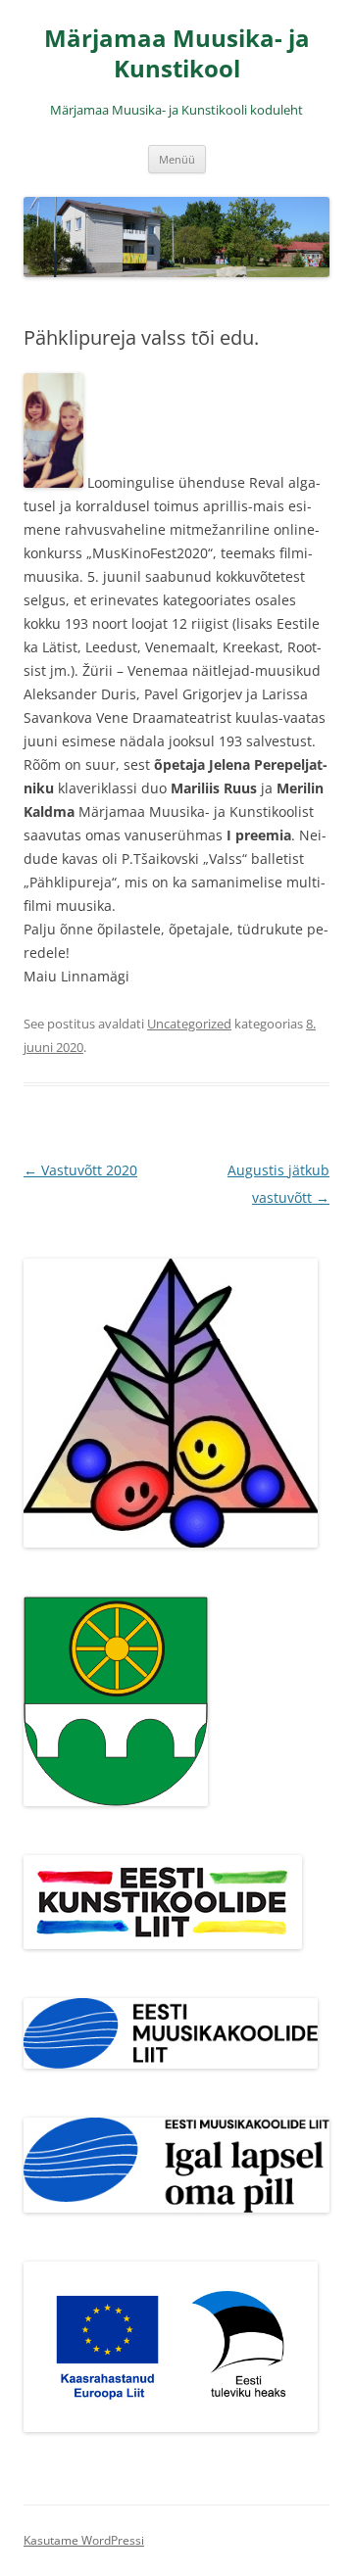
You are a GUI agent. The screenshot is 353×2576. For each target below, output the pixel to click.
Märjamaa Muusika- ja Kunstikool (177, 54)
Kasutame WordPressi (84, 2540)
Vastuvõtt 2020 (80, 1170)
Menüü (177, 159)
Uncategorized (189, 1024)
